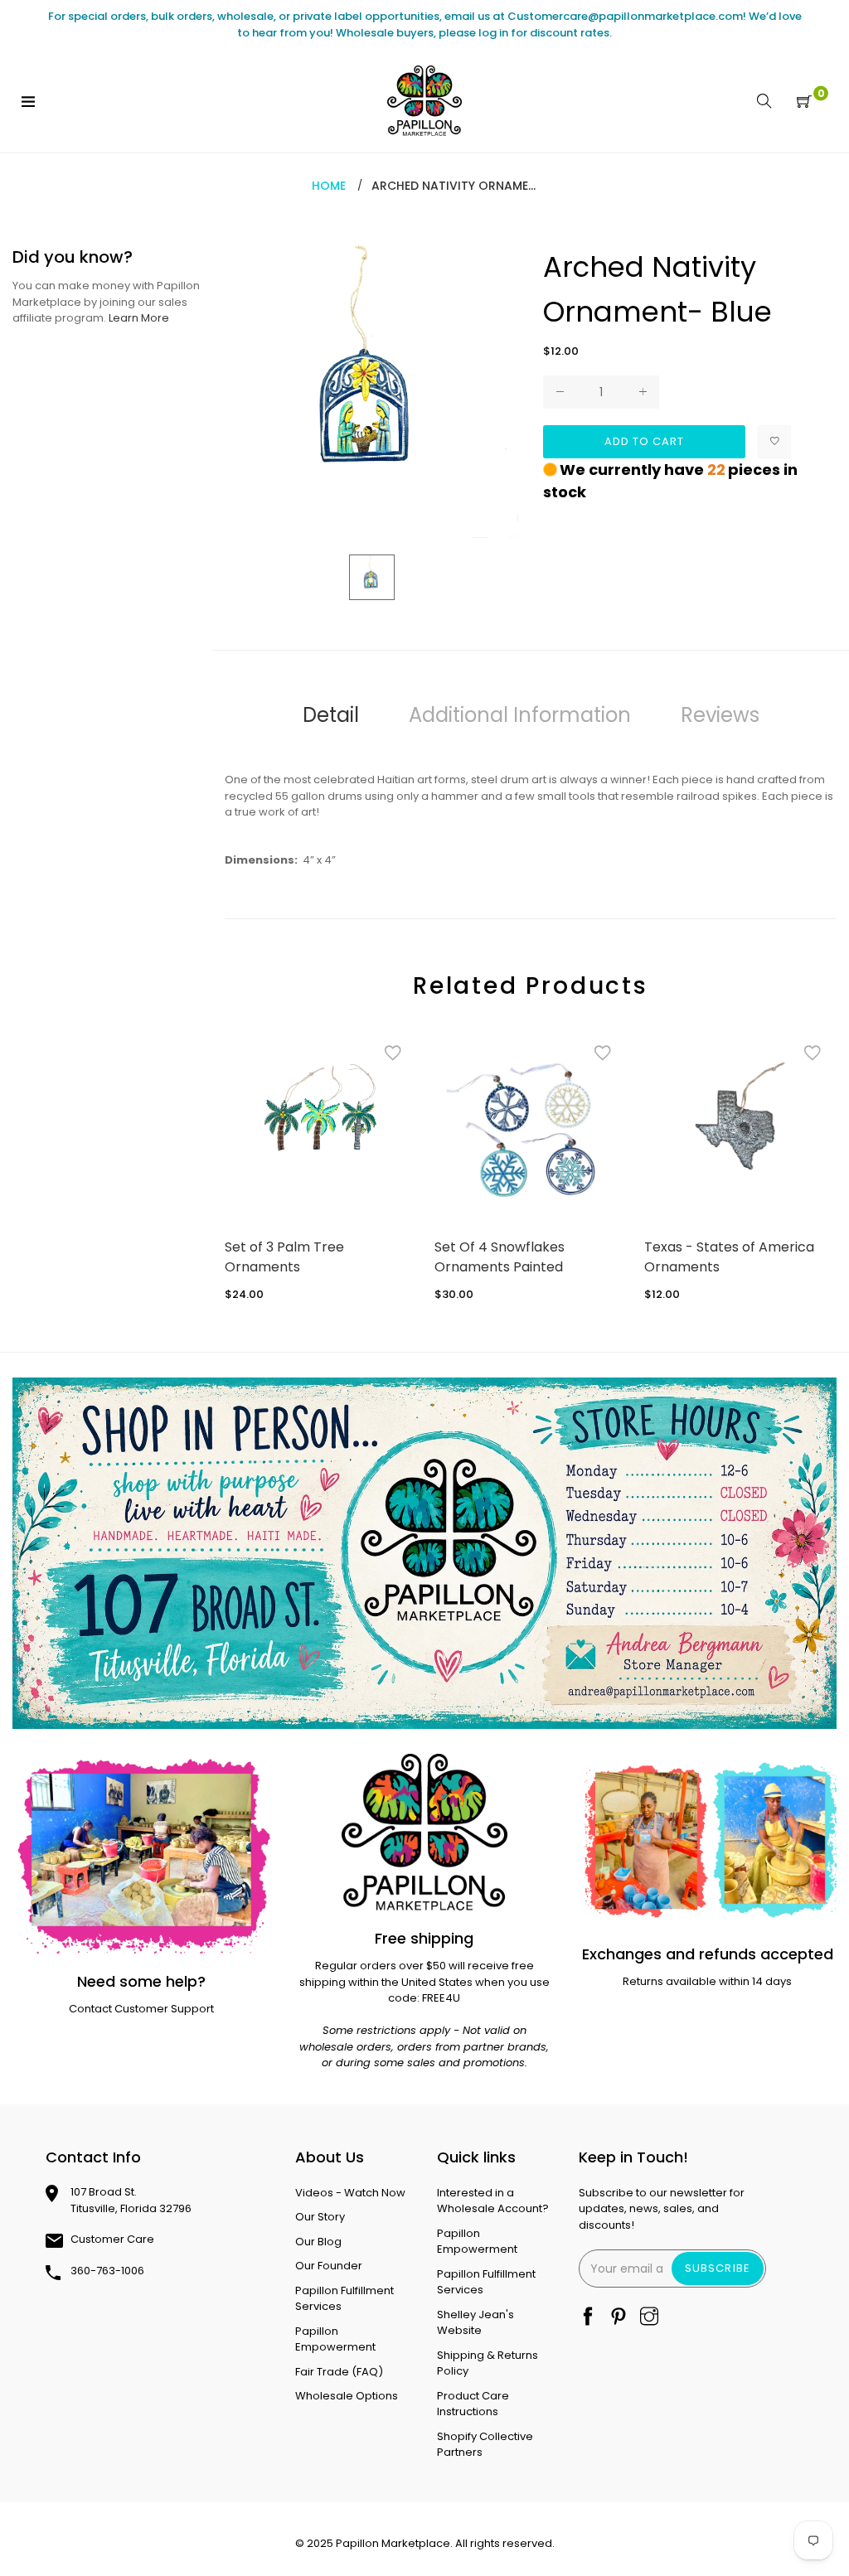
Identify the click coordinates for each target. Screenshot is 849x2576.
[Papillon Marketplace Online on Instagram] (649, 2318)
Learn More (139, 318)
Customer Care (112, 2239)
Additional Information (520, 715)
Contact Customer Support (141, 2009)
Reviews (720, 715)
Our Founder (329, 2266)
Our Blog (318, 2242)
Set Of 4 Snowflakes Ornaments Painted (500, 1257)
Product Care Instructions (473, 2404)
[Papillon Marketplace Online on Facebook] (588, 2318)
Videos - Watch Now (350, 2193)
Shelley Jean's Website (475, 2323)
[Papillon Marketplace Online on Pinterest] (619, 2318)
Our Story (320, 2217)
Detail (331, 715)
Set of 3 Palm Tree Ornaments (284, 1257)
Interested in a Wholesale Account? (493, 2201)
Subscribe (717, 2268)
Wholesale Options (347, 2396)
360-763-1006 (107, 2271)
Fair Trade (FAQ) (339, 2372)
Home (329, 186)
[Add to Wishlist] (774, 442)
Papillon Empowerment (335, 2339)
